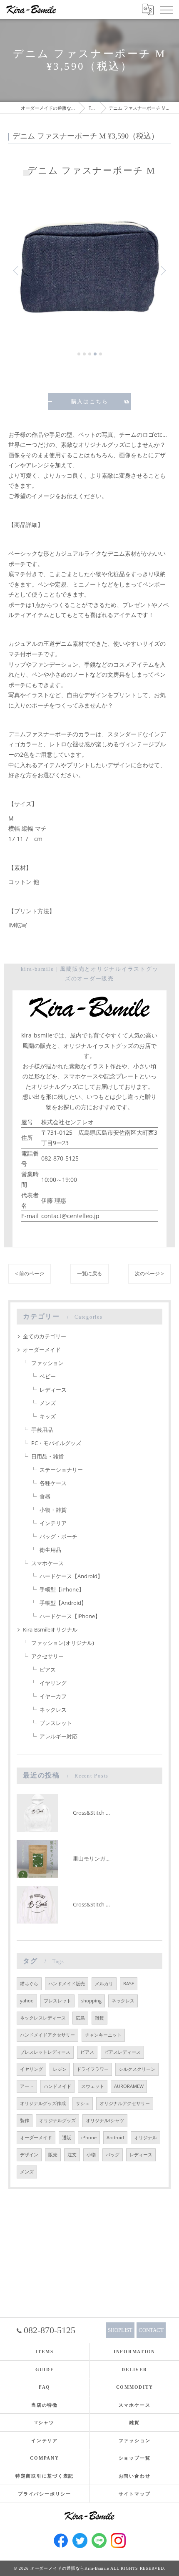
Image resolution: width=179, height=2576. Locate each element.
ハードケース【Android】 (71, 1576)
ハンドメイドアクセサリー (47, 2035)
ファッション (47, 1363)
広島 (80, 2018)
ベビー (48, 1376)
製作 (25, 2120)
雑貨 (99, 2018)
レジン (60, 2069)
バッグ (113, 2155)
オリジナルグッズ (57, 2120)
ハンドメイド (57, 2086)
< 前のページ (30, 1273)
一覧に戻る (89, 1273)
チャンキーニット (103, 2035)
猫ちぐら (29, 1984)
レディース (53, 1390)
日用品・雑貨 (47, 1456)
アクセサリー (47, 1656)
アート (27, 2086)
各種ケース (53, 1483)
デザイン (29, 2155)
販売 (53, 2155)
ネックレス (53, 1710)
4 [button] (95, 354)
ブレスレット (56, 1723)
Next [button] (162, 270)
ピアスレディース (122, 2052)
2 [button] (84, 354)
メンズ (48, 1403)
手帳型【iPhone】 (62, 1589)
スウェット (93, 2086)
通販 (67, 2138)
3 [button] (90, 354)
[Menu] (166, 9)
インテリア (53, 1523)
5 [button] (101, 354)
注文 (72, 2155)
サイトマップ (135, 2494)
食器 (45, 1496)
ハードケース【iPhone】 (70, 1616)
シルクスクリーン (137, 2069)
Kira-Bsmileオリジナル (50, 1629)
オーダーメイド (42, 1350)
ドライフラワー (93, 2069)
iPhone (89, 2138)
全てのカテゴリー (45, 1336)
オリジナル (145, 2138)
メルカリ (104, 1984)
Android (115, 2138)
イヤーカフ (53, 1696)
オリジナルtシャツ (105, 2120)
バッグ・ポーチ (58, 1536)
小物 (91, 2155)
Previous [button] (17, 270)
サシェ (83, 2103)
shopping (91, 2001)
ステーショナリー (61, 1470)
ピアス (48, 1669)
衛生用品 (50, 1550)
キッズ (48, 1416)
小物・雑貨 (53, 1510)
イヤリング (53, 1683)
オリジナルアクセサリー (125, 2103)
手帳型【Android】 (63, 1603)
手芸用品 (42, 1430)
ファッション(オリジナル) (63, 1643)
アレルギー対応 (58, 1736)
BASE (129, 1984)
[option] (89, 267)
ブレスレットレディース (45, 2052)
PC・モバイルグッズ (56, 1443)
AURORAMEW (129, 2086)
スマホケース (47, 1563)
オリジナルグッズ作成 (43, 2103)
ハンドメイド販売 (67, 1984)
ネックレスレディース (43, 2018)
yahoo (27, 2001)
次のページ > (149, 1273)
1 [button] (79, 354)
